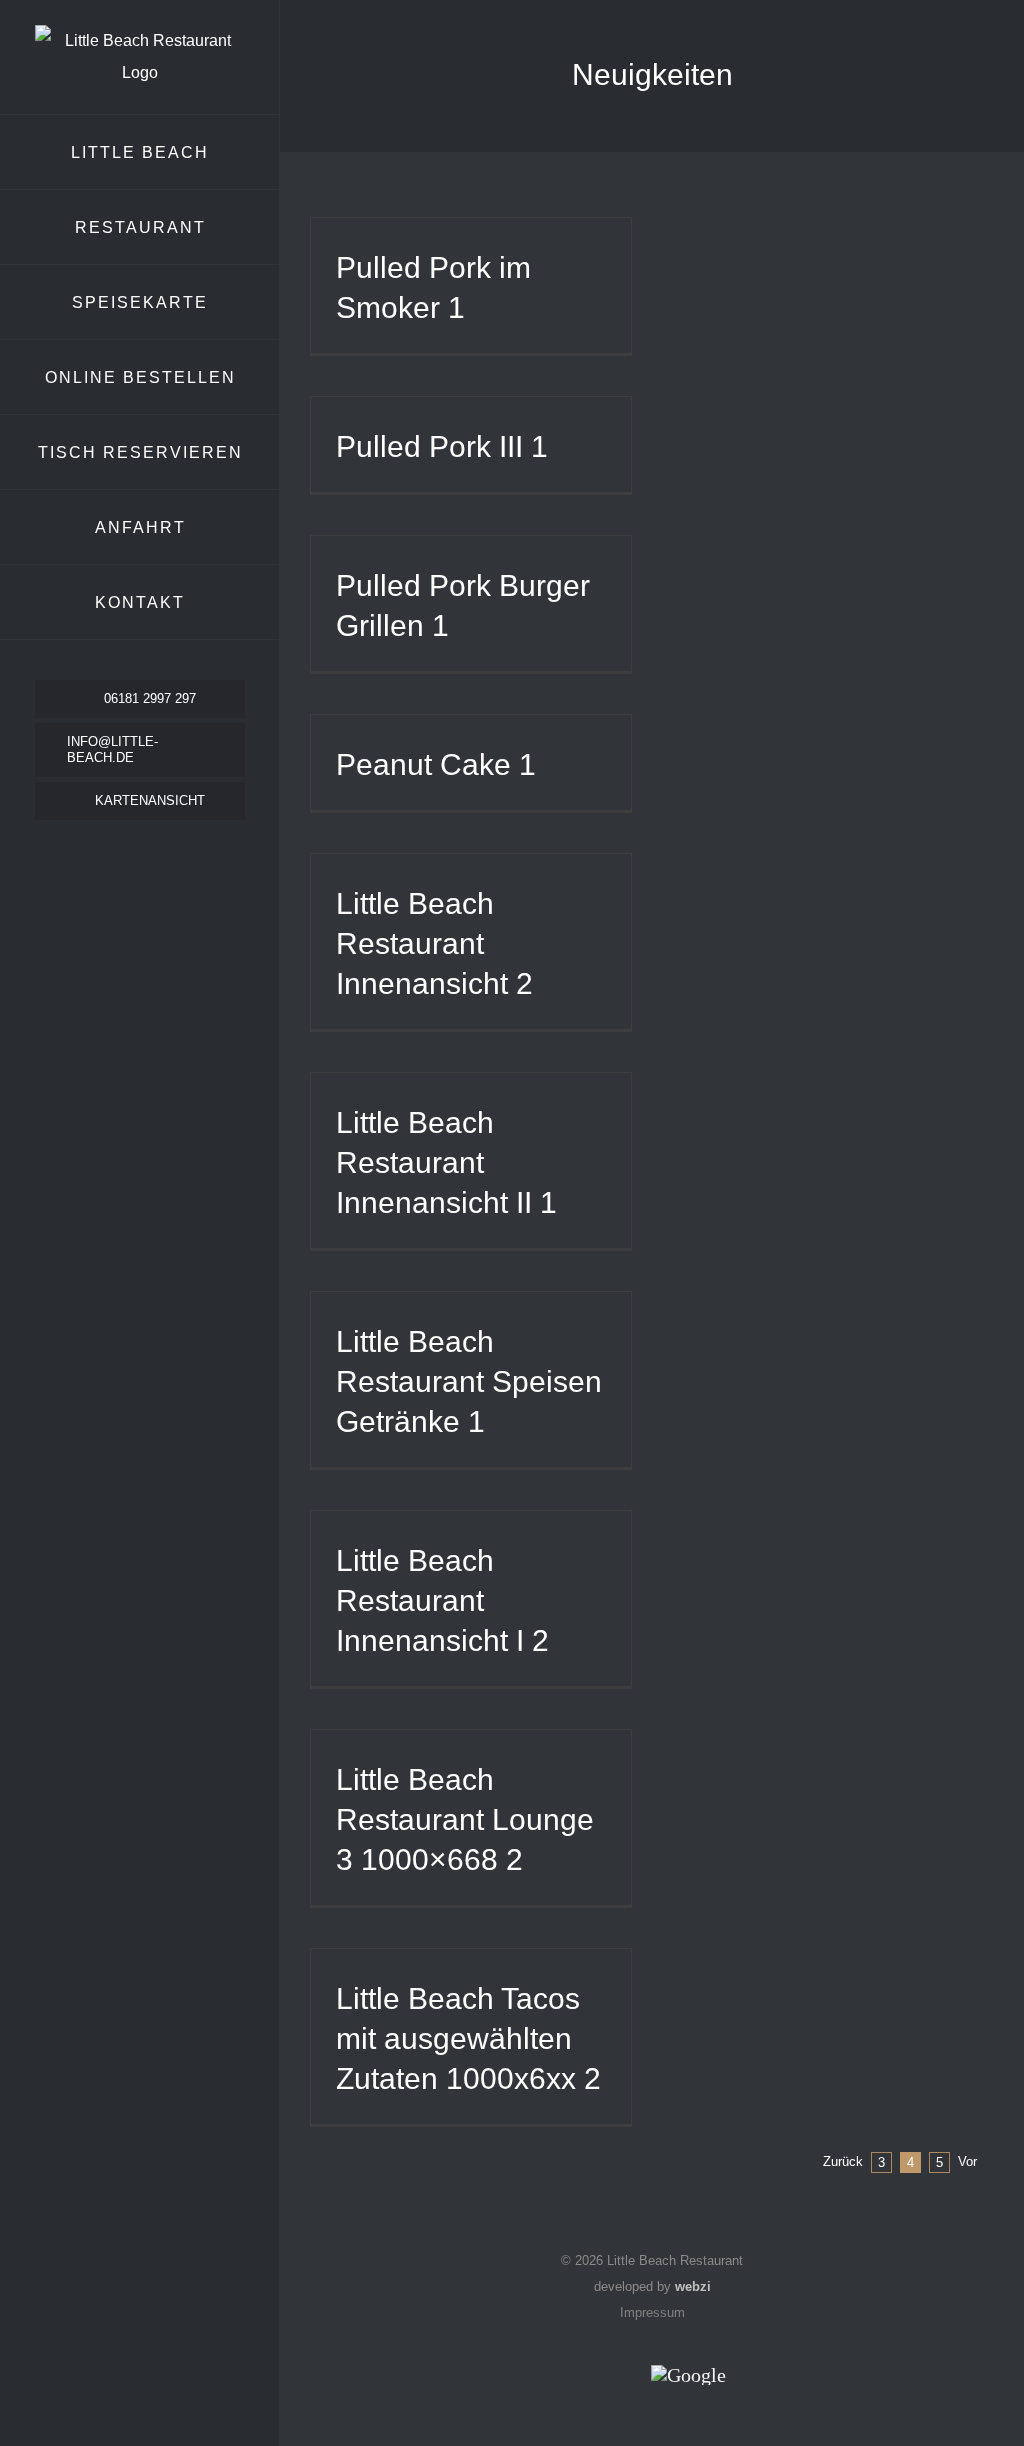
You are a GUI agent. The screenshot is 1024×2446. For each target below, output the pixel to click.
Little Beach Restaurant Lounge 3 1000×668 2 (465, 1819)
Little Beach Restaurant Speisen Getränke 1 (469, 1381)
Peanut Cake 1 (436, 764)
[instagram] (158, 850)
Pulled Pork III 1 (442, 446)
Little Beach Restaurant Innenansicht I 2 (442, 1600)
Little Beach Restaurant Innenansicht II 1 (446, 1162)
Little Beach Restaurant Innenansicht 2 (434, 943)
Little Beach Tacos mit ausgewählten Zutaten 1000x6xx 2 (468, 2038)
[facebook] (122, 850)
